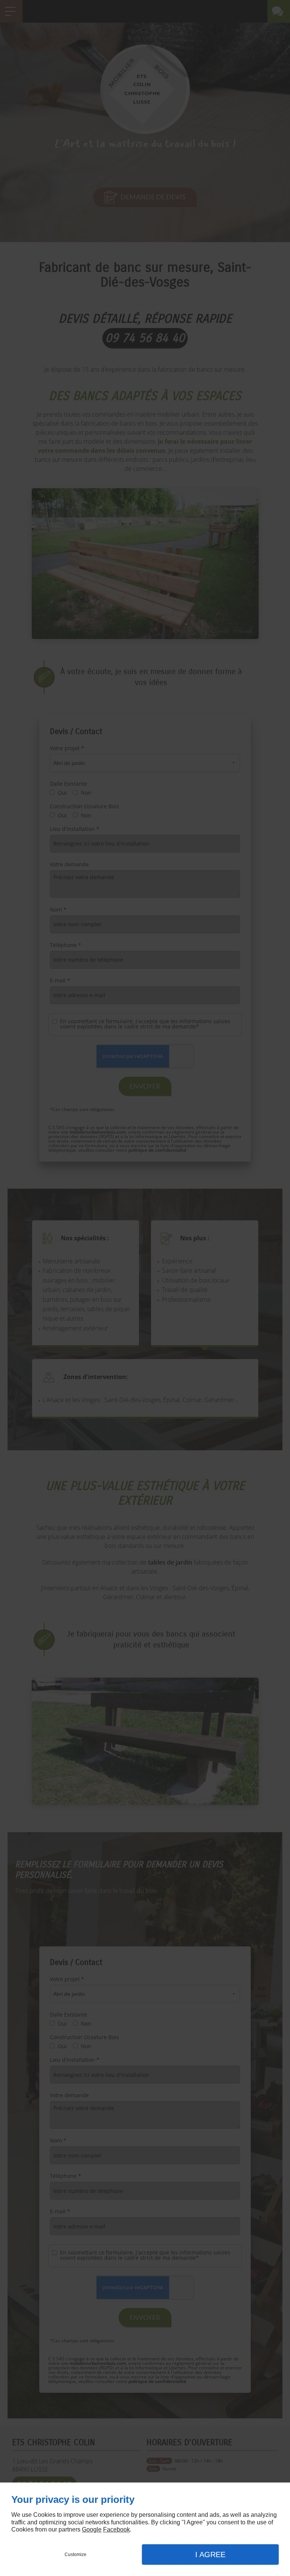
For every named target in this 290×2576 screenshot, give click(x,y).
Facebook (116, 2529)
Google (92, 2529)
